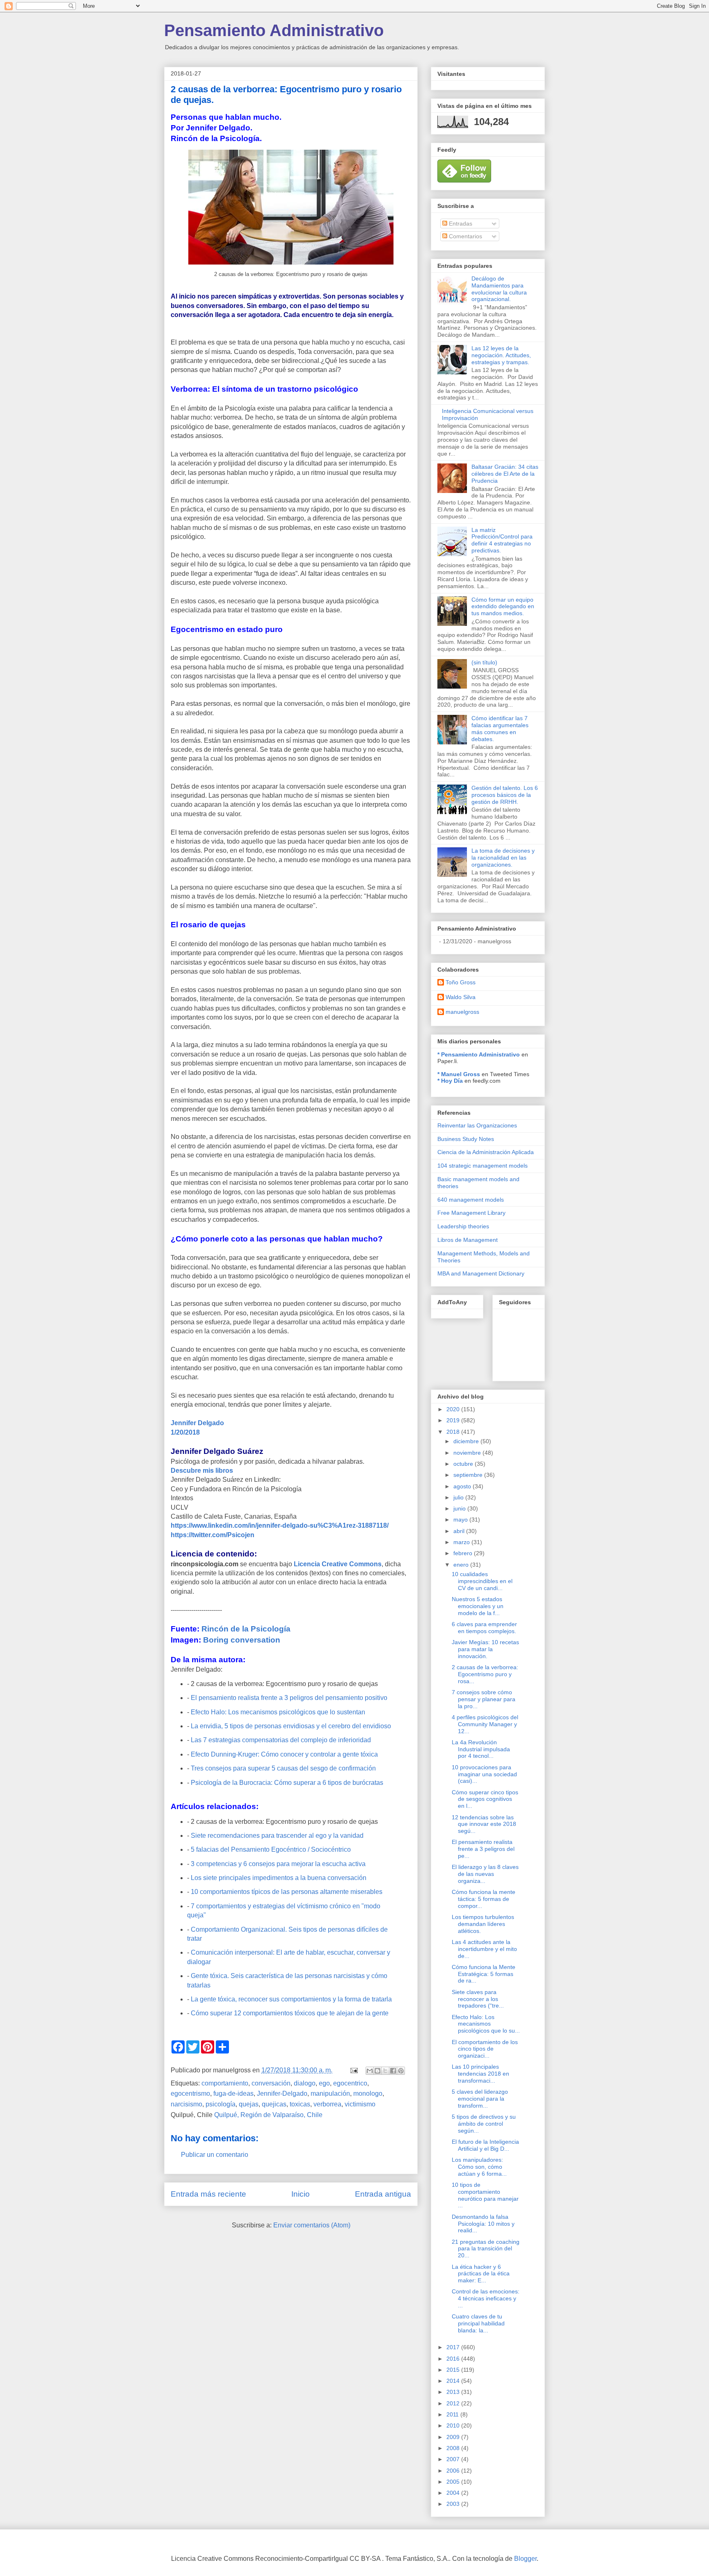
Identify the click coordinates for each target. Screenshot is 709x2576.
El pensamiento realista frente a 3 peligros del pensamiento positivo (289, 1698)
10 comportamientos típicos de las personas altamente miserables (287, 1892)
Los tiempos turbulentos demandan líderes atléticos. (483, 1924)
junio (460, 1508)
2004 (454, 2493)
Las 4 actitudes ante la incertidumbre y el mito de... (484, 1949)
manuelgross (462, 1012)
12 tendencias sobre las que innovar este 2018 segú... (484, 1824)
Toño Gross (461, 982)
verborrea (327, 2104)
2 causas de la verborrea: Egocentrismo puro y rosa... (485, 1674)
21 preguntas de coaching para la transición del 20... (486, 2249)
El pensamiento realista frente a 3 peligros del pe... (483, 1849)
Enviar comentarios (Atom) (312, 2225)
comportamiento (225, 2083)
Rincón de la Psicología (246, 1629)
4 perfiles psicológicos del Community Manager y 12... (485, 1724)
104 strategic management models (483, 1166)
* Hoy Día (450, 1081)
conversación (271, 2083)
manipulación (330, 2093)
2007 (454, 2459)
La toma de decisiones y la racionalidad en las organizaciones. (503, 858)
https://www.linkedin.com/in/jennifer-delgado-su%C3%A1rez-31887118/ (280, 1525)
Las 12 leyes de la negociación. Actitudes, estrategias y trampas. (501, 355)
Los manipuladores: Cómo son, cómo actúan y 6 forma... (479, 2167)
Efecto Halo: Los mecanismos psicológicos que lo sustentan (278, 1712)
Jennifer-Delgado (282, 2093)
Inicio (301, 2194)
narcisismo (186, 2104)
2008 (454, 2448)
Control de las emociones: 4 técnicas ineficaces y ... (486, 2298)
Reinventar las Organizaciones (477, 1125)
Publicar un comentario (215, 2155)
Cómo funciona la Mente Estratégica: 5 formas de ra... (484, 1974)
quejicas (274, 2104)
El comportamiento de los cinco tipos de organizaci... (485, 2049)
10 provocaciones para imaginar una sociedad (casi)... (484, 1774)
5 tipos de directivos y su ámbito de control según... (484, 2124)
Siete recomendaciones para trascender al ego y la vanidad (277, 1836)
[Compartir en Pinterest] (401, 2071)
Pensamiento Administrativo (274, 30)
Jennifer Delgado (197, 1423)
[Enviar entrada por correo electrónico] (353, 2070)
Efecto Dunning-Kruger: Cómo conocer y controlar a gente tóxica (284, 1754)
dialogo (305, 2083)
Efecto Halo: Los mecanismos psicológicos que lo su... (486, 2024)
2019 (454, 1420)
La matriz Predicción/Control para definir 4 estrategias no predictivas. (502, 540)
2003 (454, 2504)
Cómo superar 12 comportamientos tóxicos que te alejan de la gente (290, 2013)
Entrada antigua (383, 2194)
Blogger (525, 2559)
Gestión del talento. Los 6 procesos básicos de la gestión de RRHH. (505, 795)
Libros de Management (468, 1240)
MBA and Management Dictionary (481, 1273)
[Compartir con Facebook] (393, 2071)
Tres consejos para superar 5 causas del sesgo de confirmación (283, 1768)
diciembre (467, 1441)
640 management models (471, 1200)
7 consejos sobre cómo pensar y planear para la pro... (484, 1699)
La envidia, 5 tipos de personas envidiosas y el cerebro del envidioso (291, 1726)
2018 (454, 1432)
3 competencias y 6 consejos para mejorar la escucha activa (278, 1864)
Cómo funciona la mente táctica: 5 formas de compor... (484, 1899)
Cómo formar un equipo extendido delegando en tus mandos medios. (503, 607)
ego (324, 2083)
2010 (454, 2425)
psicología (221, 2104)
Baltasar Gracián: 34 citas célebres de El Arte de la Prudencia (505, 474)
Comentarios (465, 236)
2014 (454, 2381)
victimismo (360, 2104)
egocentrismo (190, 2093)
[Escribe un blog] (377, 2071)
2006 (454, 2471)
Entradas (460, 224)
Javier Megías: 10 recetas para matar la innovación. (485, 1649)
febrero (464, 1553)
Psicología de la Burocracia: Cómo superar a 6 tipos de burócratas (287, 1783)
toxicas (300, 2104)
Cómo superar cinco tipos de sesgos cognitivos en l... (485, 1799)
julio (459, 1497)
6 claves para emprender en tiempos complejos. (484, 1628)
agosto (463, 1486)
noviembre (468, 1453)
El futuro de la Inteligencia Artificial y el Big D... (485, 2145)
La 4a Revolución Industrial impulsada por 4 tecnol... (481, 1749)
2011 (453, 2414)
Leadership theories (463, 1226)
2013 (454, 2392)
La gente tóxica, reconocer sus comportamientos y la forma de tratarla (291, 1999)
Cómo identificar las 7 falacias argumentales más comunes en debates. (500, 728)
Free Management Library (471, 1213)
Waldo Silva (461, 997)
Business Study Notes (466, 1139)
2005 (454, 2482)
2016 (454, 2359)
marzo (462, 1542)
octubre (464, 1464)
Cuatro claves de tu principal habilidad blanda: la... (478, 2323)
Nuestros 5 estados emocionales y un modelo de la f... (478, 1606)
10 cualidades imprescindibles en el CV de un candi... (482, 1581)
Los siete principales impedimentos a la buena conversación (279, 1878)
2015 (454, 2370)
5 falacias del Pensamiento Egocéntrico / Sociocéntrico (271, 1849)
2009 (454, 2437)
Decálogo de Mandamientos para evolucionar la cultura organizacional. (499, 289)
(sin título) (484, 662)
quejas (249, 2104)
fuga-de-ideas (233, 2093)
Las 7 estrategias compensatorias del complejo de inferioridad (281, 1740)
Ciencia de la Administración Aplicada (486, 1152)
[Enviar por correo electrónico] (370, 2071)
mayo (461, 1520)
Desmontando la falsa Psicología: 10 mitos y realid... (483, 2224)
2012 (454, 2403)
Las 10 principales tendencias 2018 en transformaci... (480, 2074)
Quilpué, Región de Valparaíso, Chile (268, 2115)
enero (462, 1565)
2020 (454, 1409)
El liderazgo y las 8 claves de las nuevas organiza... (485, 1874)
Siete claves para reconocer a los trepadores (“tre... (478, 1999)
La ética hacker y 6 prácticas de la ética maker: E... (481, 2274)
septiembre (469, 1475)
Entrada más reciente (208, 2194)
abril (460, 1531)
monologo (368, 2093)
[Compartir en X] (385, 2071)
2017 (454, 2347)
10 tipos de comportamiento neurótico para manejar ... (485, 2195)
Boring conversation (242, 1640)
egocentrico (350, 2083)
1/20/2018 (185, 1432)
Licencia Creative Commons (338, 1564)
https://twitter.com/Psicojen (213, 1535)
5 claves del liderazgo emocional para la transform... (480, 2099)
